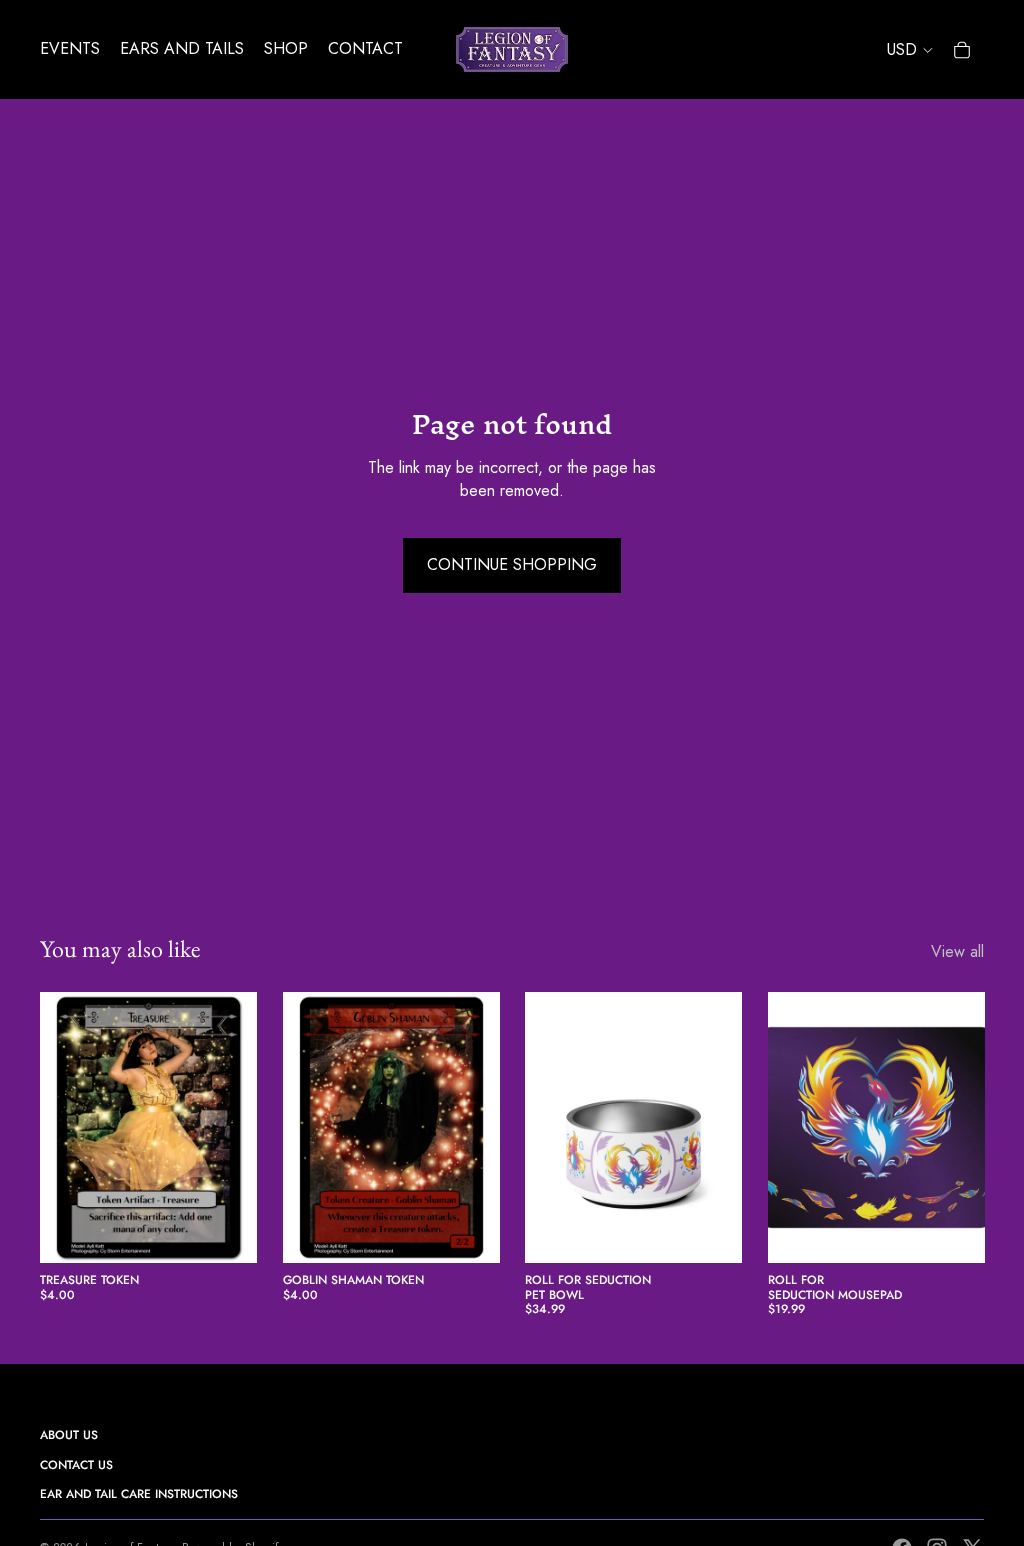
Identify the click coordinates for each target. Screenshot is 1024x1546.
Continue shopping (512, 564)
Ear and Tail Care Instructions (139, 1494)
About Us (69, 1435)
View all (957, 952)
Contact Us (76, 1465)
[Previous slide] (540, 1127)
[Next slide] (725, 1127)
